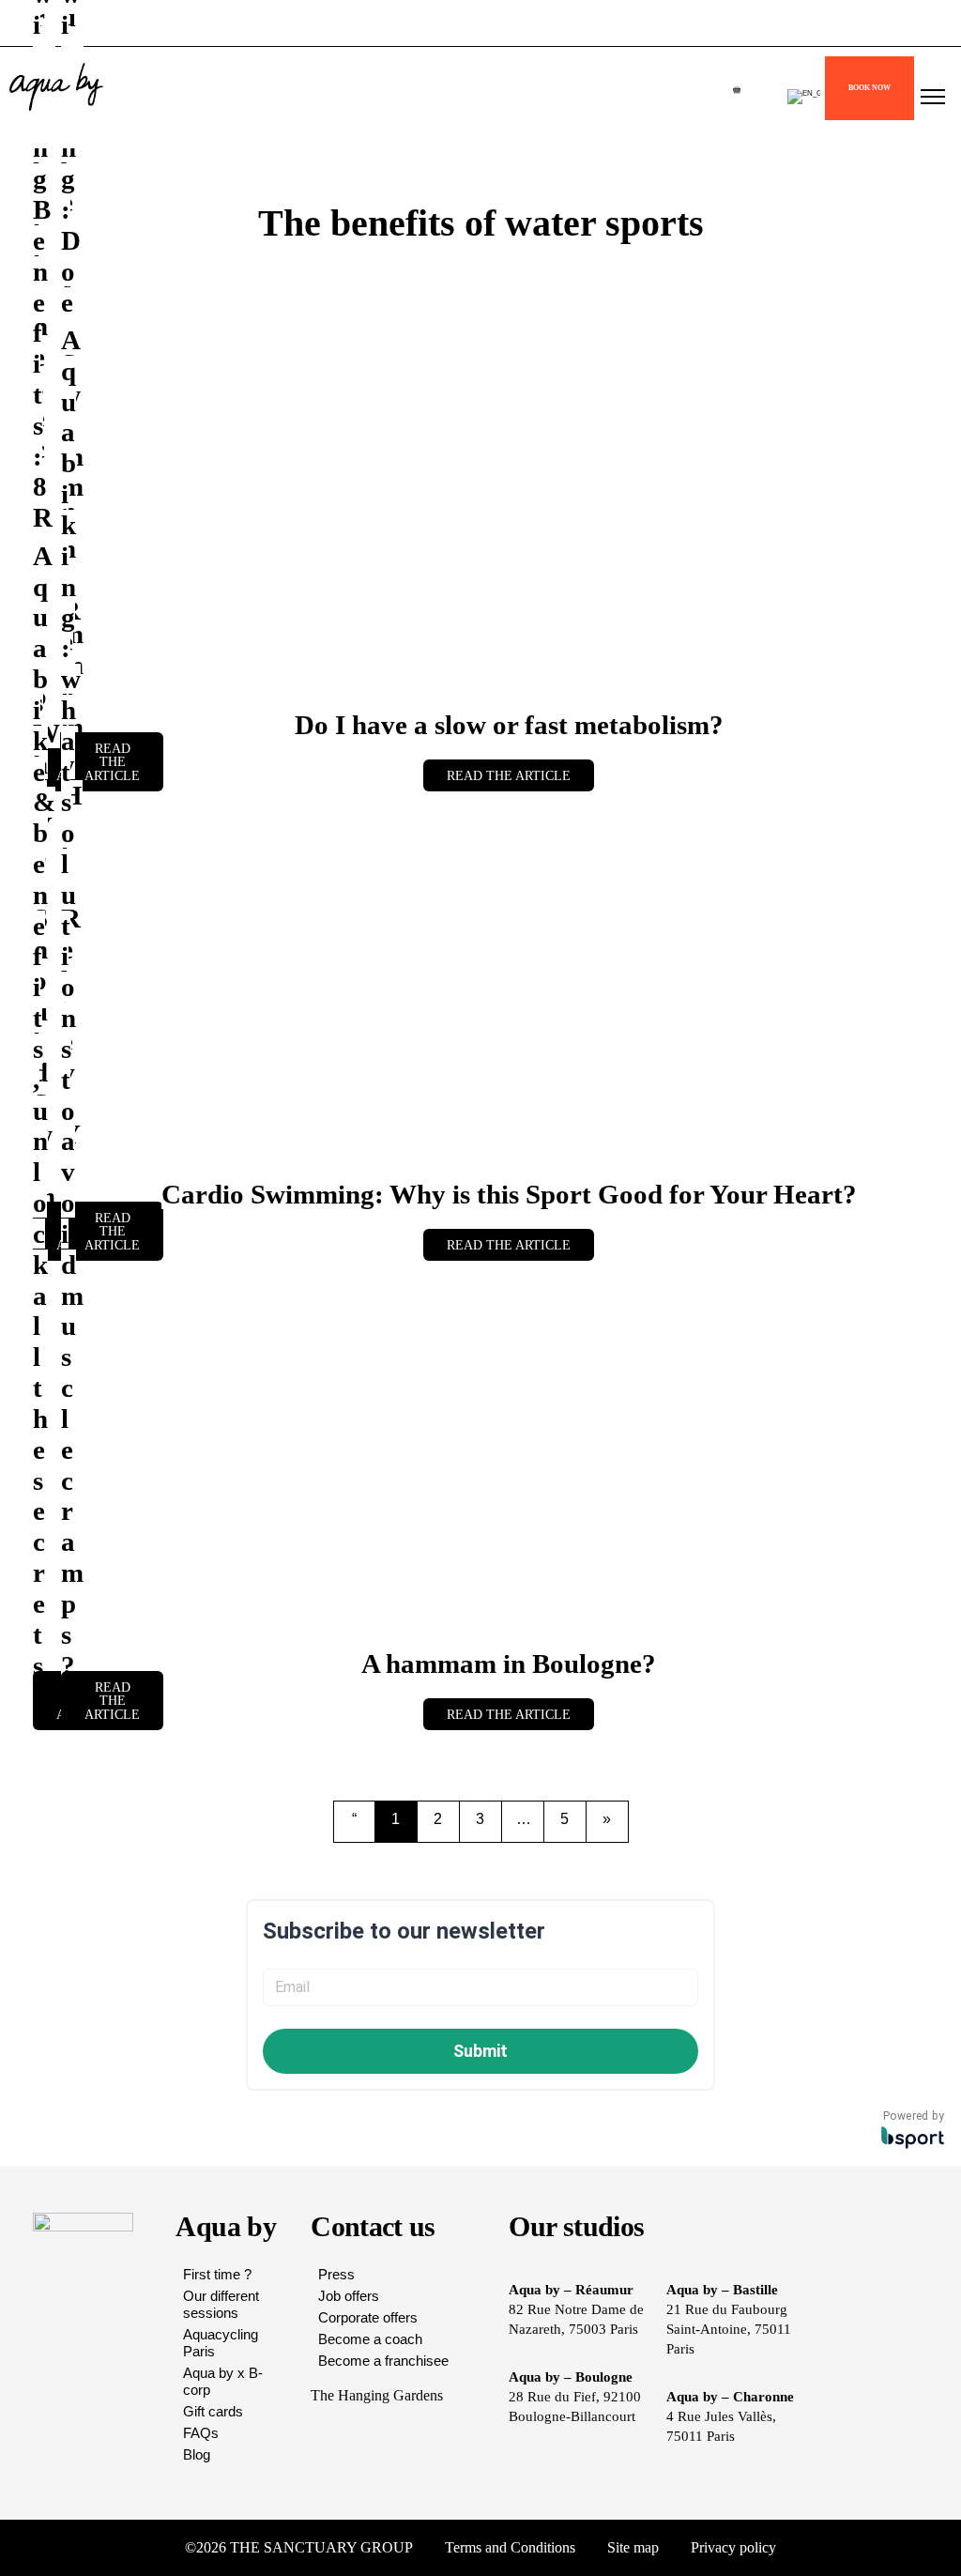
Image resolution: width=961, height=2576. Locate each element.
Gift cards (213, 2411)
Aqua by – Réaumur (571, 2290)
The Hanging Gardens (377, 2395)
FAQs (201, 2433)
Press (336, 2274)
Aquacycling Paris (221, 2343)
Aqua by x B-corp (223, 2381)
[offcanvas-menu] (933, 98)
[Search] (315, 284)
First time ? (217, 2274)
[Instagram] (848, 2548)
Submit (480, 2051)
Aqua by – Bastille (722, 2290)
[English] (804, 97)
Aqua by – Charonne (730, 2397)
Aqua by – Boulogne (571, 2377)
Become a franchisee (383, 2361)
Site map (633, 2547)
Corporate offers (368, 2317)
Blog (197, 2454)
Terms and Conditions (510, 2547)
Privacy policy (733, 2547)
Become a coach (370, 2339)
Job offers (349, 2296)
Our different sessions (221, 2304)
